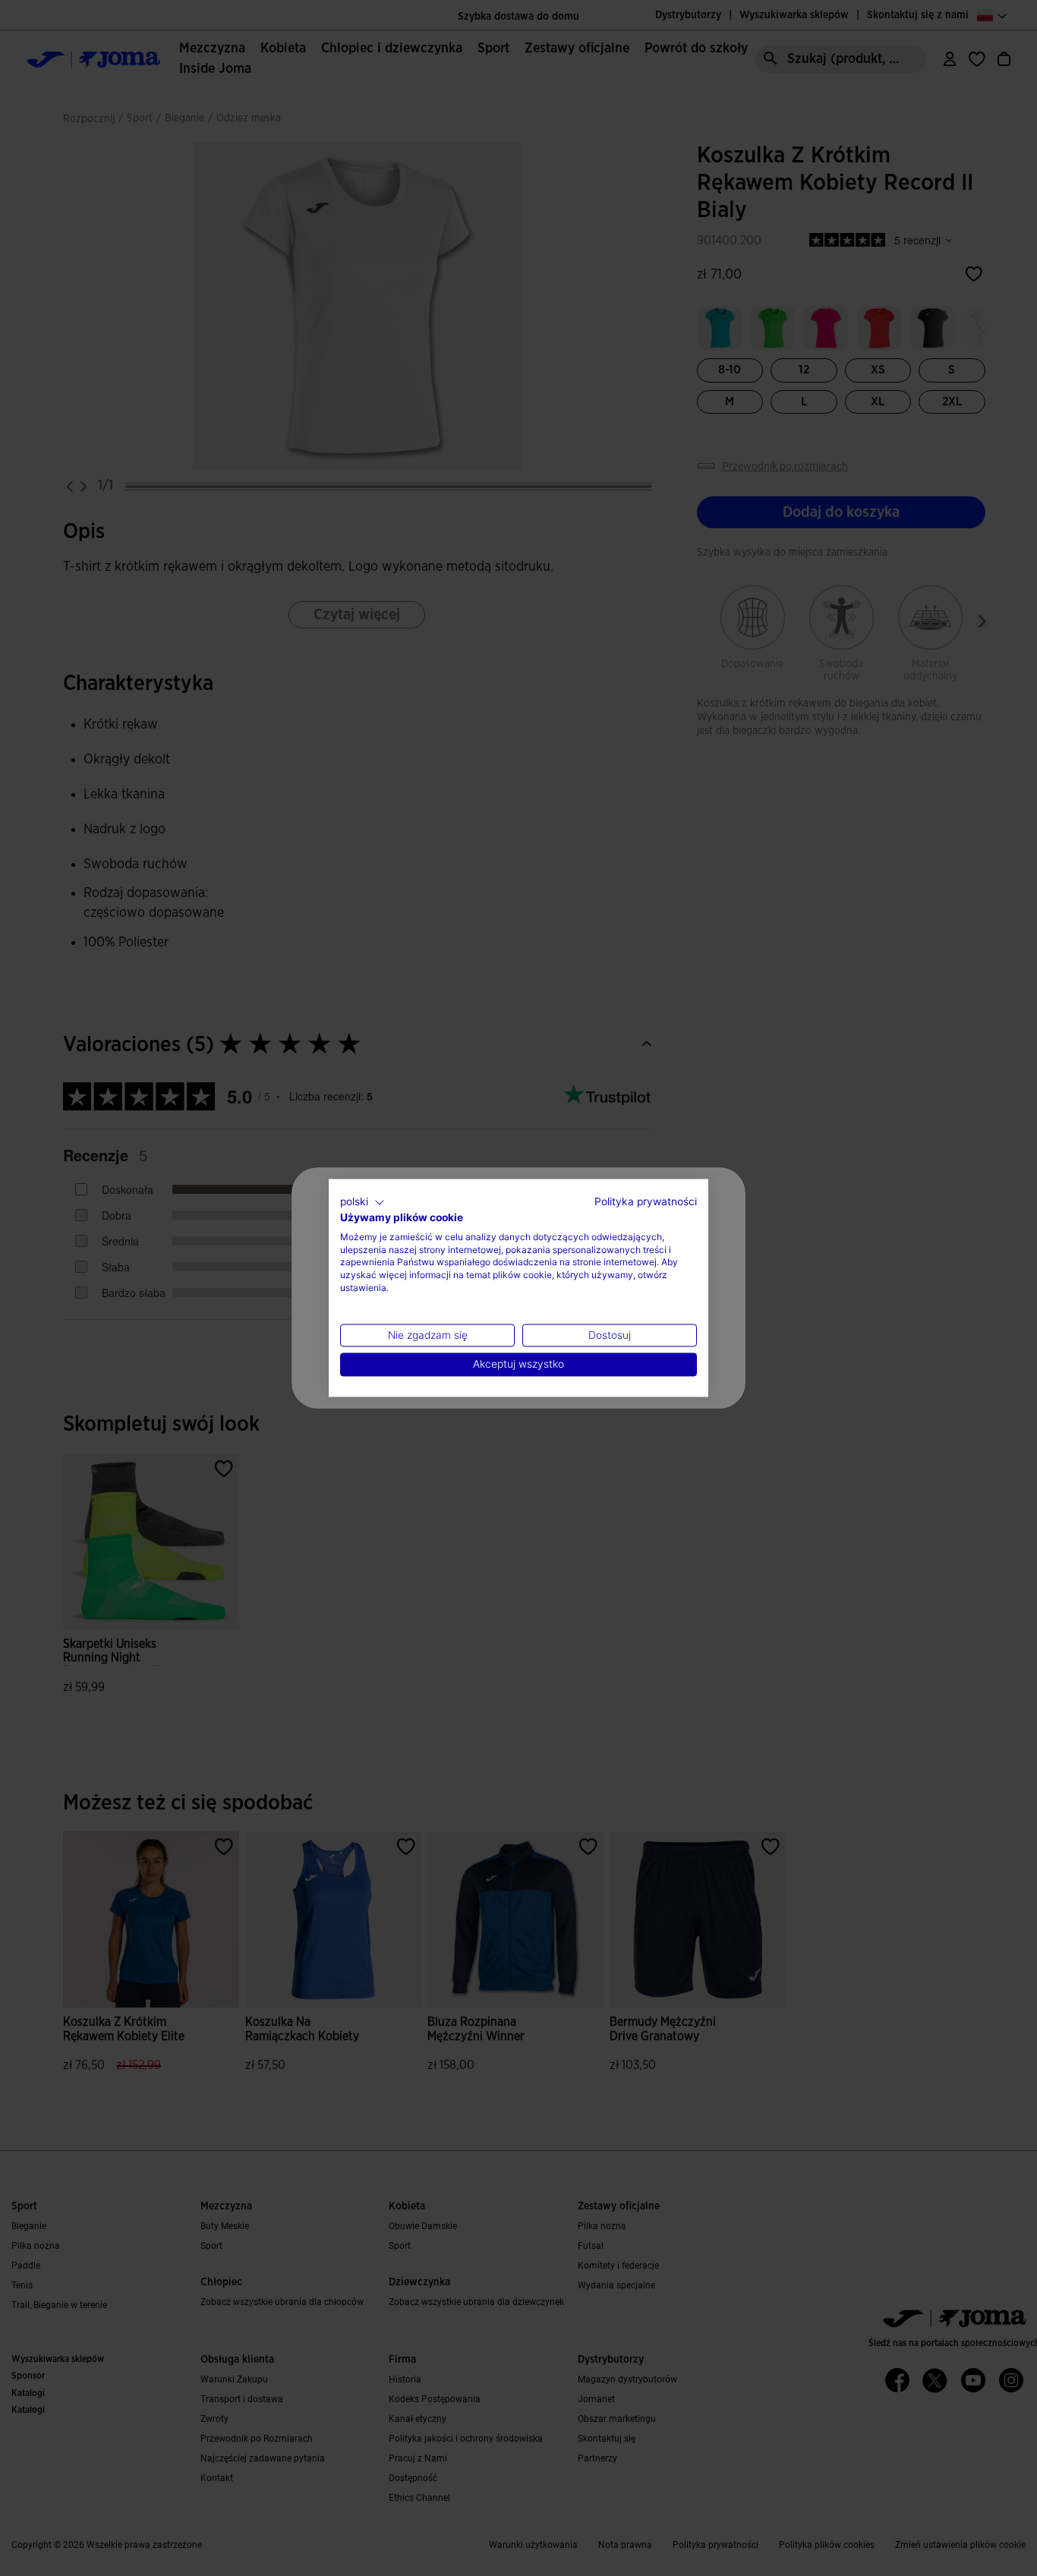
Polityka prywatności (646, 1201)
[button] (362, 1202)
